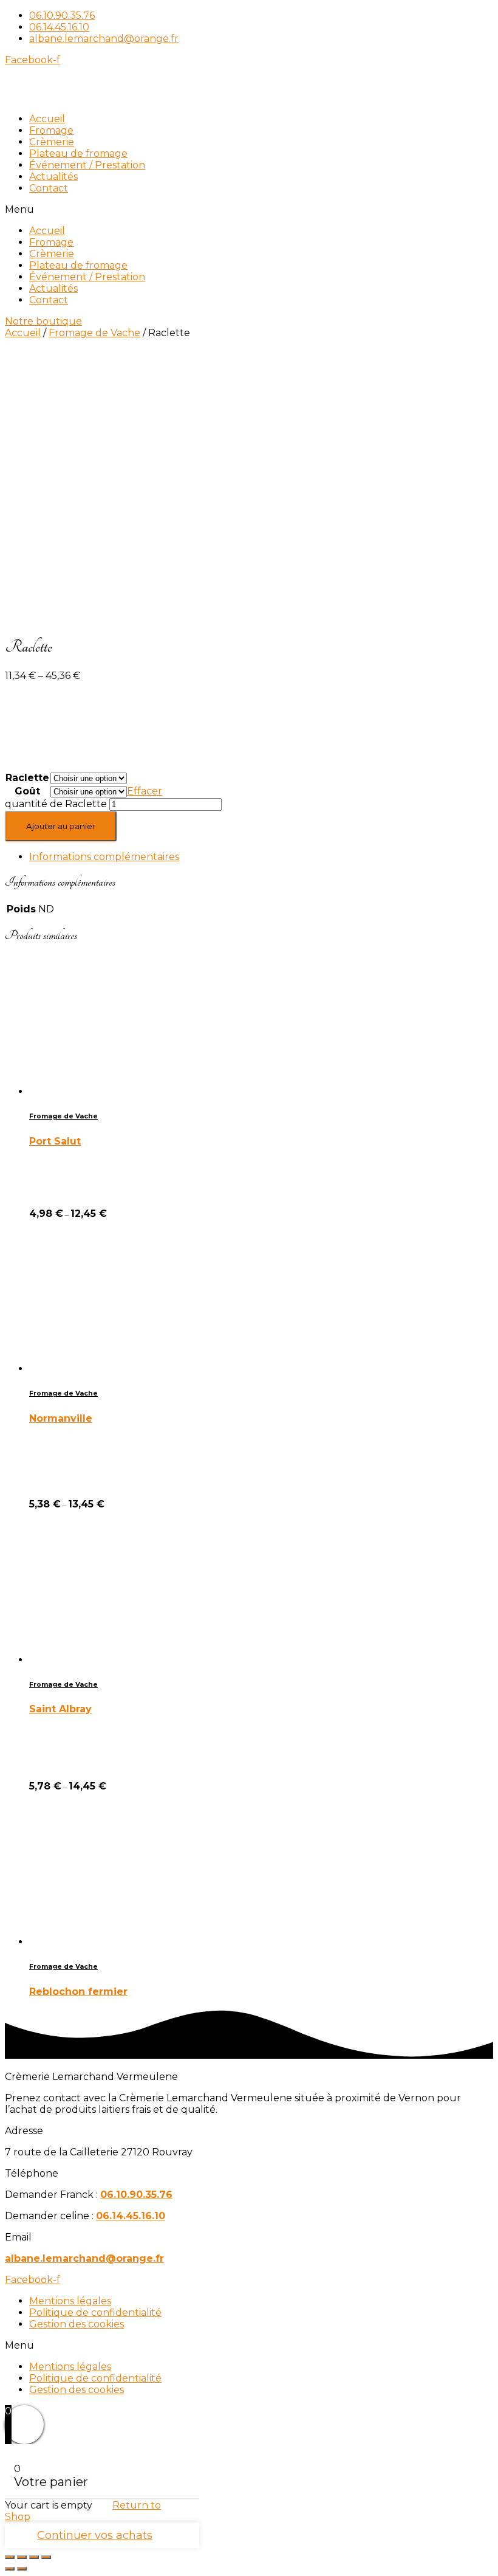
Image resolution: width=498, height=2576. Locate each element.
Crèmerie (52, 142)
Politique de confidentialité (95, 2313)
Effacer (145, 791)
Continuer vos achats (95, 2535)
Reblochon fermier (78, 1992)
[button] (249, 209)
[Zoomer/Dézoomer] (46, 2557)
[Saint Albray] (99, 1660)
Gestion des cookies (77, 2324)
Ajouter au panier (61, 826)
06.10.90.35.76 (136, 2195)
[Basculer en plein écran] (34, 2557)
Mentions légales (70, 2301)
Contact (49, 188)
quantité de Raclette (56, 804)
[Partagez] (22, 2557)
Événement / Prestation (87, 165)
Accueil (47, 119)
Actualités (53, 177)
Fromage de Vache (94, 333)
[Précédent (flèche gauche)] (10, 2569)
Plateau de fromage (78, 153)
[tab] (261, 857)
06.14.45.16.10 (131, 2216)
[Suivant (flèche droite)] (22, 2569)
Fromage (51, 130)
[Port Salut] (99, 1091)
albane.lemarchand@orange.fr (84, 2258)
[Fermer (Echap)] (10, 2557)
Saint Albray (60, 1709)
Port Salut (55, 1141)
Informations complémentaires (104, 857)
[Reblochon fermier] (99, 1942)
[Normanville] (99, 1369)
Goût (27, 791)
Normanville (61, 1418)
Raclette (27, 778)
